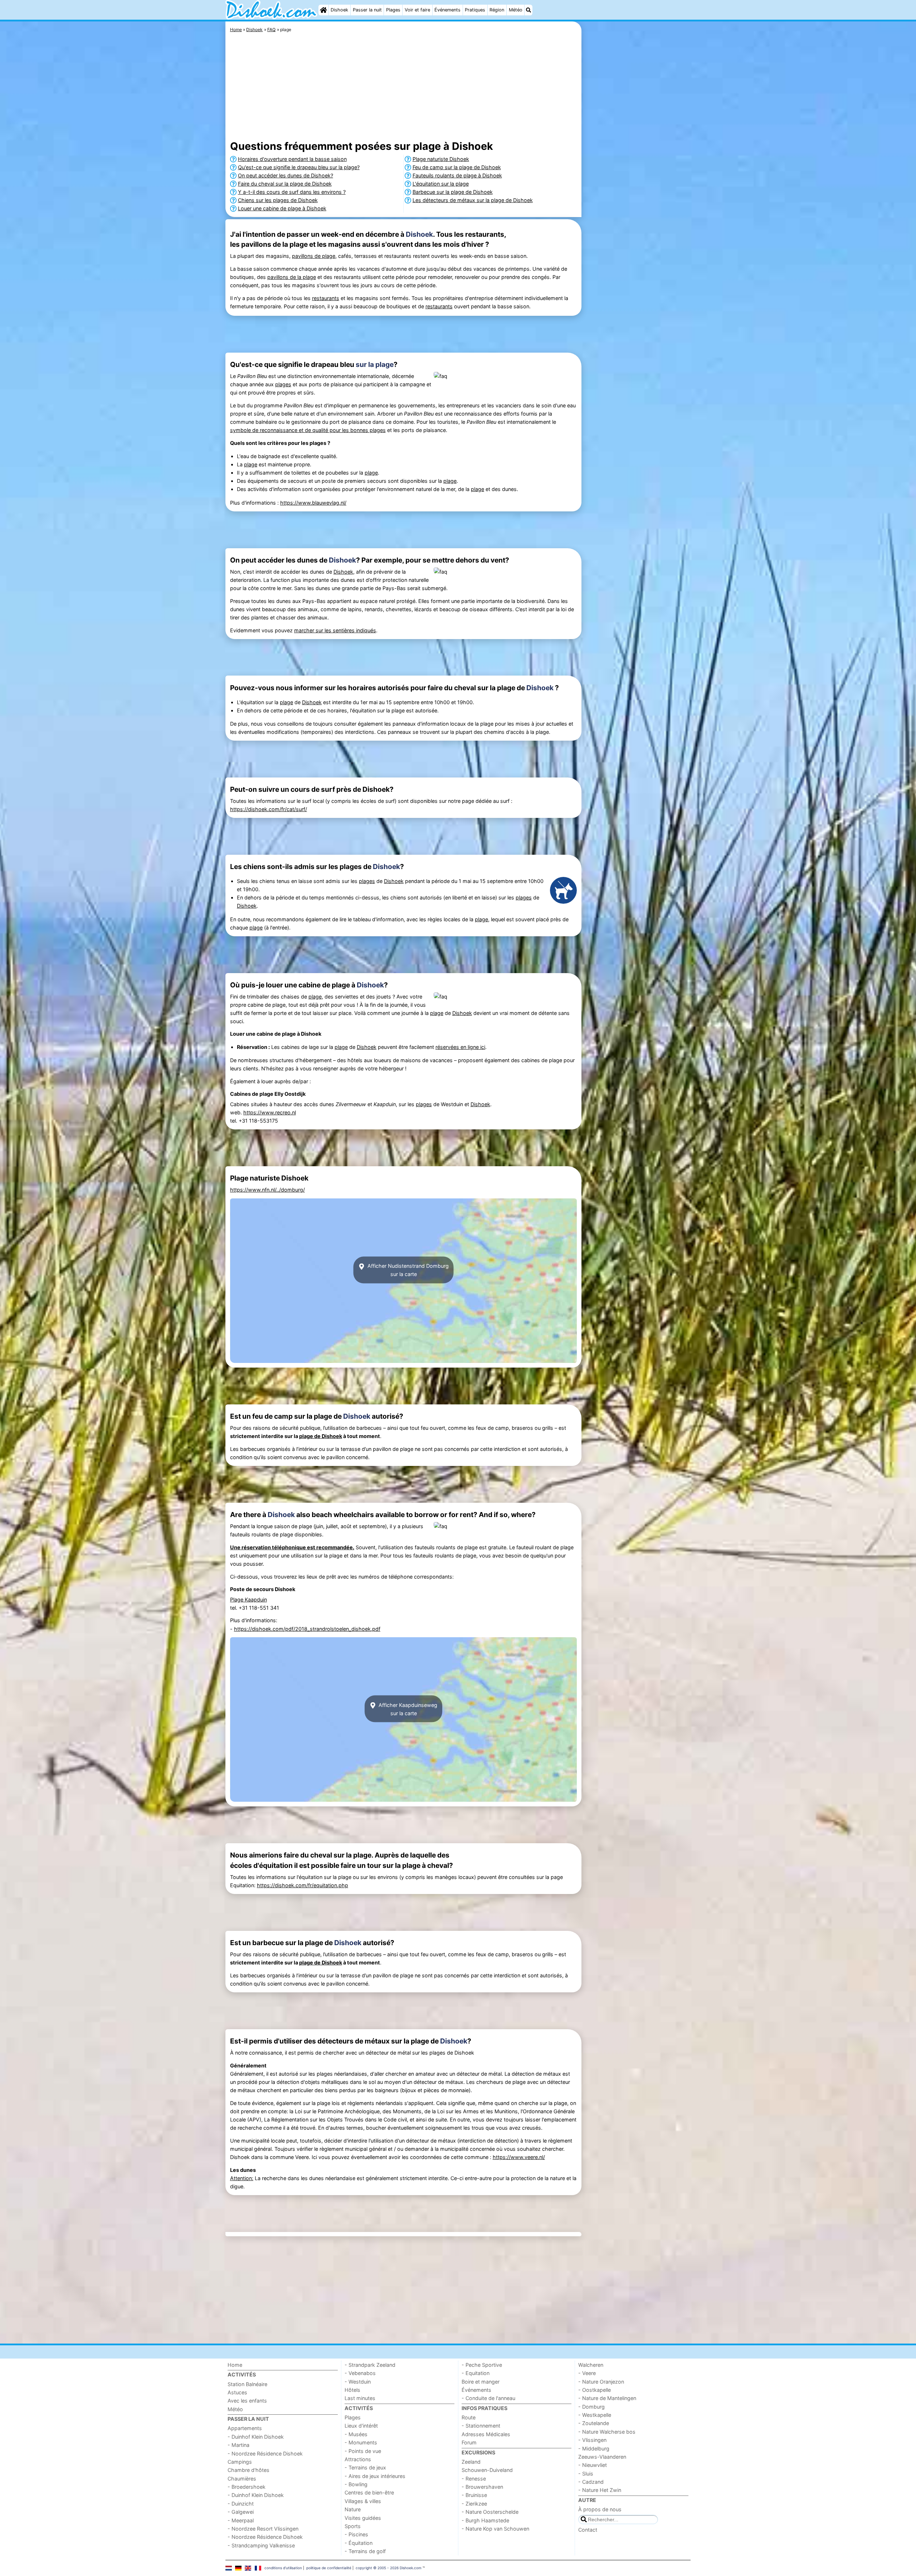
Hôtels (352, 2390)
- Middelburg (594, 2449)
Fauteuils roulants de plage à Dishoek (457, 175)
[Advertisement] (637, 186)
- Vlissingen (592, 2440)
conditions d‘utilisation (283, 2568)
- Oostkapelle (595, 2390)
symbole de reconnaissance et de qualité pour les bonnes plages (308, 430)
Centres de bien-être (369, 2492)
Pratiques (475, 10)
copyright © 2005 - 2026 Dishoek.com (389, 2568)
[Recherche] (528, 10)
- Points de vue (363, 2451)
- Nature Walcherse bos (607, 2432)
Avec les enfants (247, 2401)
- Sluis (586, 2474)
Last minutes (360, 2398)
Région (497, 10)
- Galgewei (241, 2512)
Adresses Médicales (486, 2434)
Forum (469, 2442)
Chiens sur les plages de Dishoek (278, 200)
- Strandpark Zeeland (370, 2365)
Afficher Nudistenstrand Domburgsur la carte (407, 1270)
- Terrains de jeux (365, 2467)
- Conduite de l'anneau (488, 2398)
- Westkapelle (595, 2415)
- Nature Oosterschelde (490, 2512)
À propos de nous (600, 2509)
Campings (240, 2462)
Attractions (358, 2459)
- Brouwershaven (482, 2487)
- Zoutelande (594, 2423)
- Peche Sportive (482, 2365)
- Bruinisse (474, 2495)
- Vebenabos (360, 2373)
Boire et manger (481, 2382)
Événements (447, 10)
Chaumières (242, 2479)
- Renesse (474, 2479)
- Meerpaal (241, 2520)
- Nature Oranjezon (601, 2382)
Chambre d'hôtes (249, 2470)
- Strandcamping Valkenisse (261, 2545)
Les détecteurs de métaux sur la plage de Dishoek (473, 200)
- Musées (356, 2434)
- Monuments (361, 2442)
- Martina (238, 2445)
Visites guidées (363, 2518)
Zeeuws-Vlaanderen (602, 2457)
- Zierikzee (474, 2504)
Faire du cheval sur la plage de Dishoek (285, 184)
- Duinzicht (241, 2504)
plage (329, 256)
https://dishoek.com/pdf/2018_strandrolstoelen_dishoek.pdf (307, 1629)
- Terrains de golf (365, 2551)
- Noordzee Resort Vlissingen (263, 2529)
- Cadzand (591, 2482)
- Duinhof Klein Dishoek (256, 2437)
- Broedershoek (247, 2487)
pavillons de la (285, 277)
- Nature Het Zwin (600, 2490)
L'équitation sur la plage (441, 184)
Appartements (245, 2428)
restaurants (326, 298)
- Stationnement (481, 2426)
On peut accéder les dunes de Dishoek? (286, 175)
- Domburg (591, 2407)
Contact (588, 2530)
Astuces (237, 2392)
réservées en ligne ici (460, 1047)
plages (283, 384)
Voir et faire (417, 10)
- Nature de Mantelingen (607, 2398)
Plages (393, 10)
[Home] (323, 10)
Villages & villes (363, 2501)
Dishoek (339, 10)
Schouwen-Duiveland (487, 2470)
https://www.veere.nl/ (519, 2157)
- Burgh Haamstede (485, 2520)
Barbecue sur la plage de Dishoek (453, 192)
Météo (516, 10)
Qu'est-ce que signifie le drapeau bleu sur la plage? (299, 167)
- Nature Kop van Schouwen (495, 2529)
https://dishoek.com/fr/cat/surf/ (269, 809)
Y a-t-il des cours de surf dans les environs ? (292, 192)
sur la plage (375, 364)
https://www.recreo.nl (270, 1112)
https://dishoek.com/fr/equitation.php (303, 1885)
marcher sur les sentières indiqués (335, 630)
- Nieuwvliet (593, 2465)
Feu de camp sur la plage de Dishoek (457, 167)
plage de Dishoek (321, 1436)
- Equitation (476, 2373)
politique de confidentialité (329, 2568)
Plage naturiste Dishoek (441, 159)
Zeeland (471, 2462)
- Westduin (358, 2382)
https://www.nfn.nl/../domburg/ (267, 1190)
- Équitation (359, 2543)
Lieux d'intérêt (361, 2426)
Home (235, 2365)
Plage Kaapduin (249, 1599)
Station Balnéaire (247, 2384)
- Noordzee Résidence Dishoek (265, 2454)
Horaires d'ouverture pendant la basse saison (292, 159)
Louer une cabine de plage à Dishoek (282, 208)
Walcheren (591, 2365)
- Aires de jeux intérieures (375, 2476)
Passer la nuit (367, 10)
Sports (353, 2526)
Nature (353, 2509)
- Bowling (356, 2484)
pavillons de (307, 256)
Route (469, 2417)
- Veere (587, 2373)
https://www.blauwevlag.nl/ (313, 503)
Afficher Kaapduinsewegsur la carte (407, 1709)
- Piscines (356, 2534)
